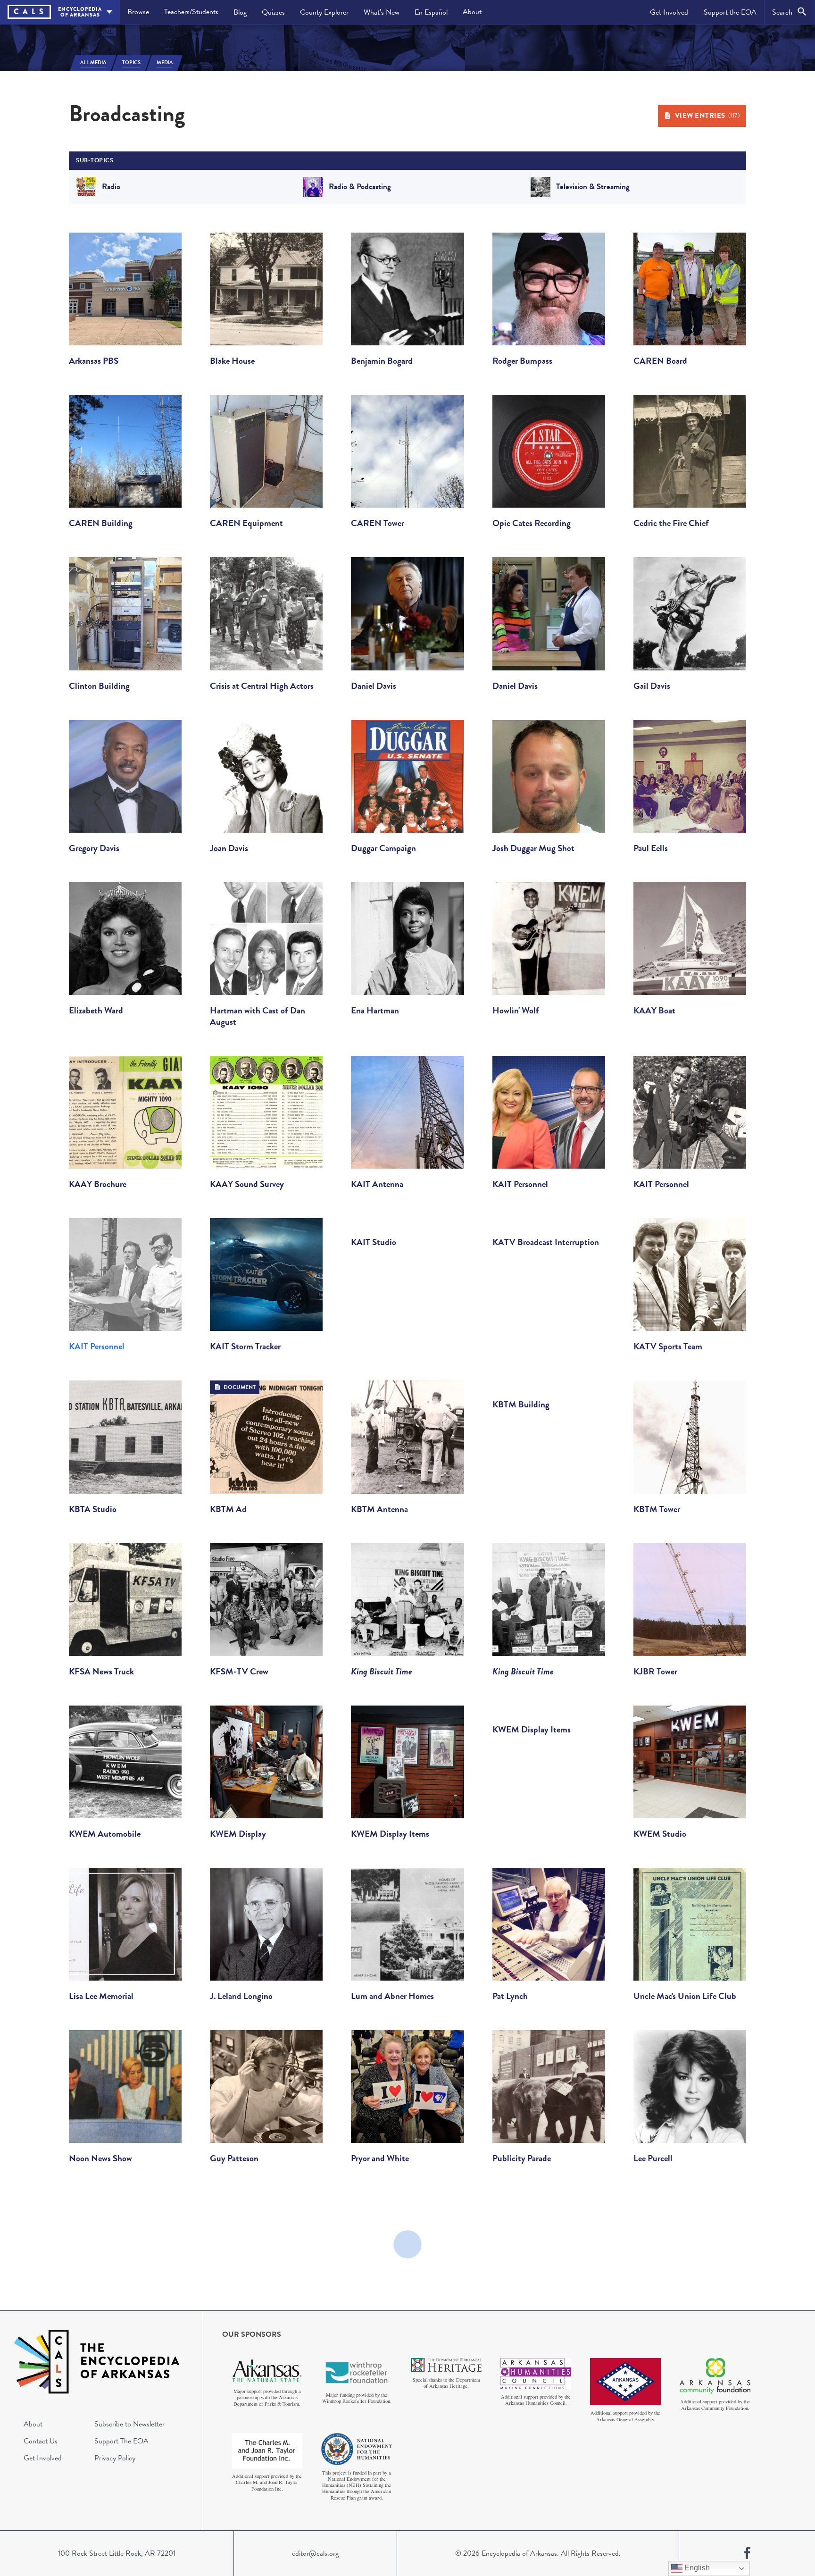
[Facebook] (747, 2553)
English (696, 2568)
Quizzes (273, 12)
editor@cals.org (315, 2553)
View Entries (707, 116)
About (472, 12)
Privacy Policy (115, 2458)
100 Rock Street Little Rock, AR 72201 (117, 2553)
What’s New (382, 12)
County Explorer (324, 12)
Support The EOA (121, 2441)
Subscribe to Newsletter (129, 2424)
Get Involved (669, 12)
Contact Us (41, 2441)
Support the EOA (730, 12)
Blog (240, 12)
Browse (138, 12)
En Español (431, 12)
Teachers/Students (191, 12)
